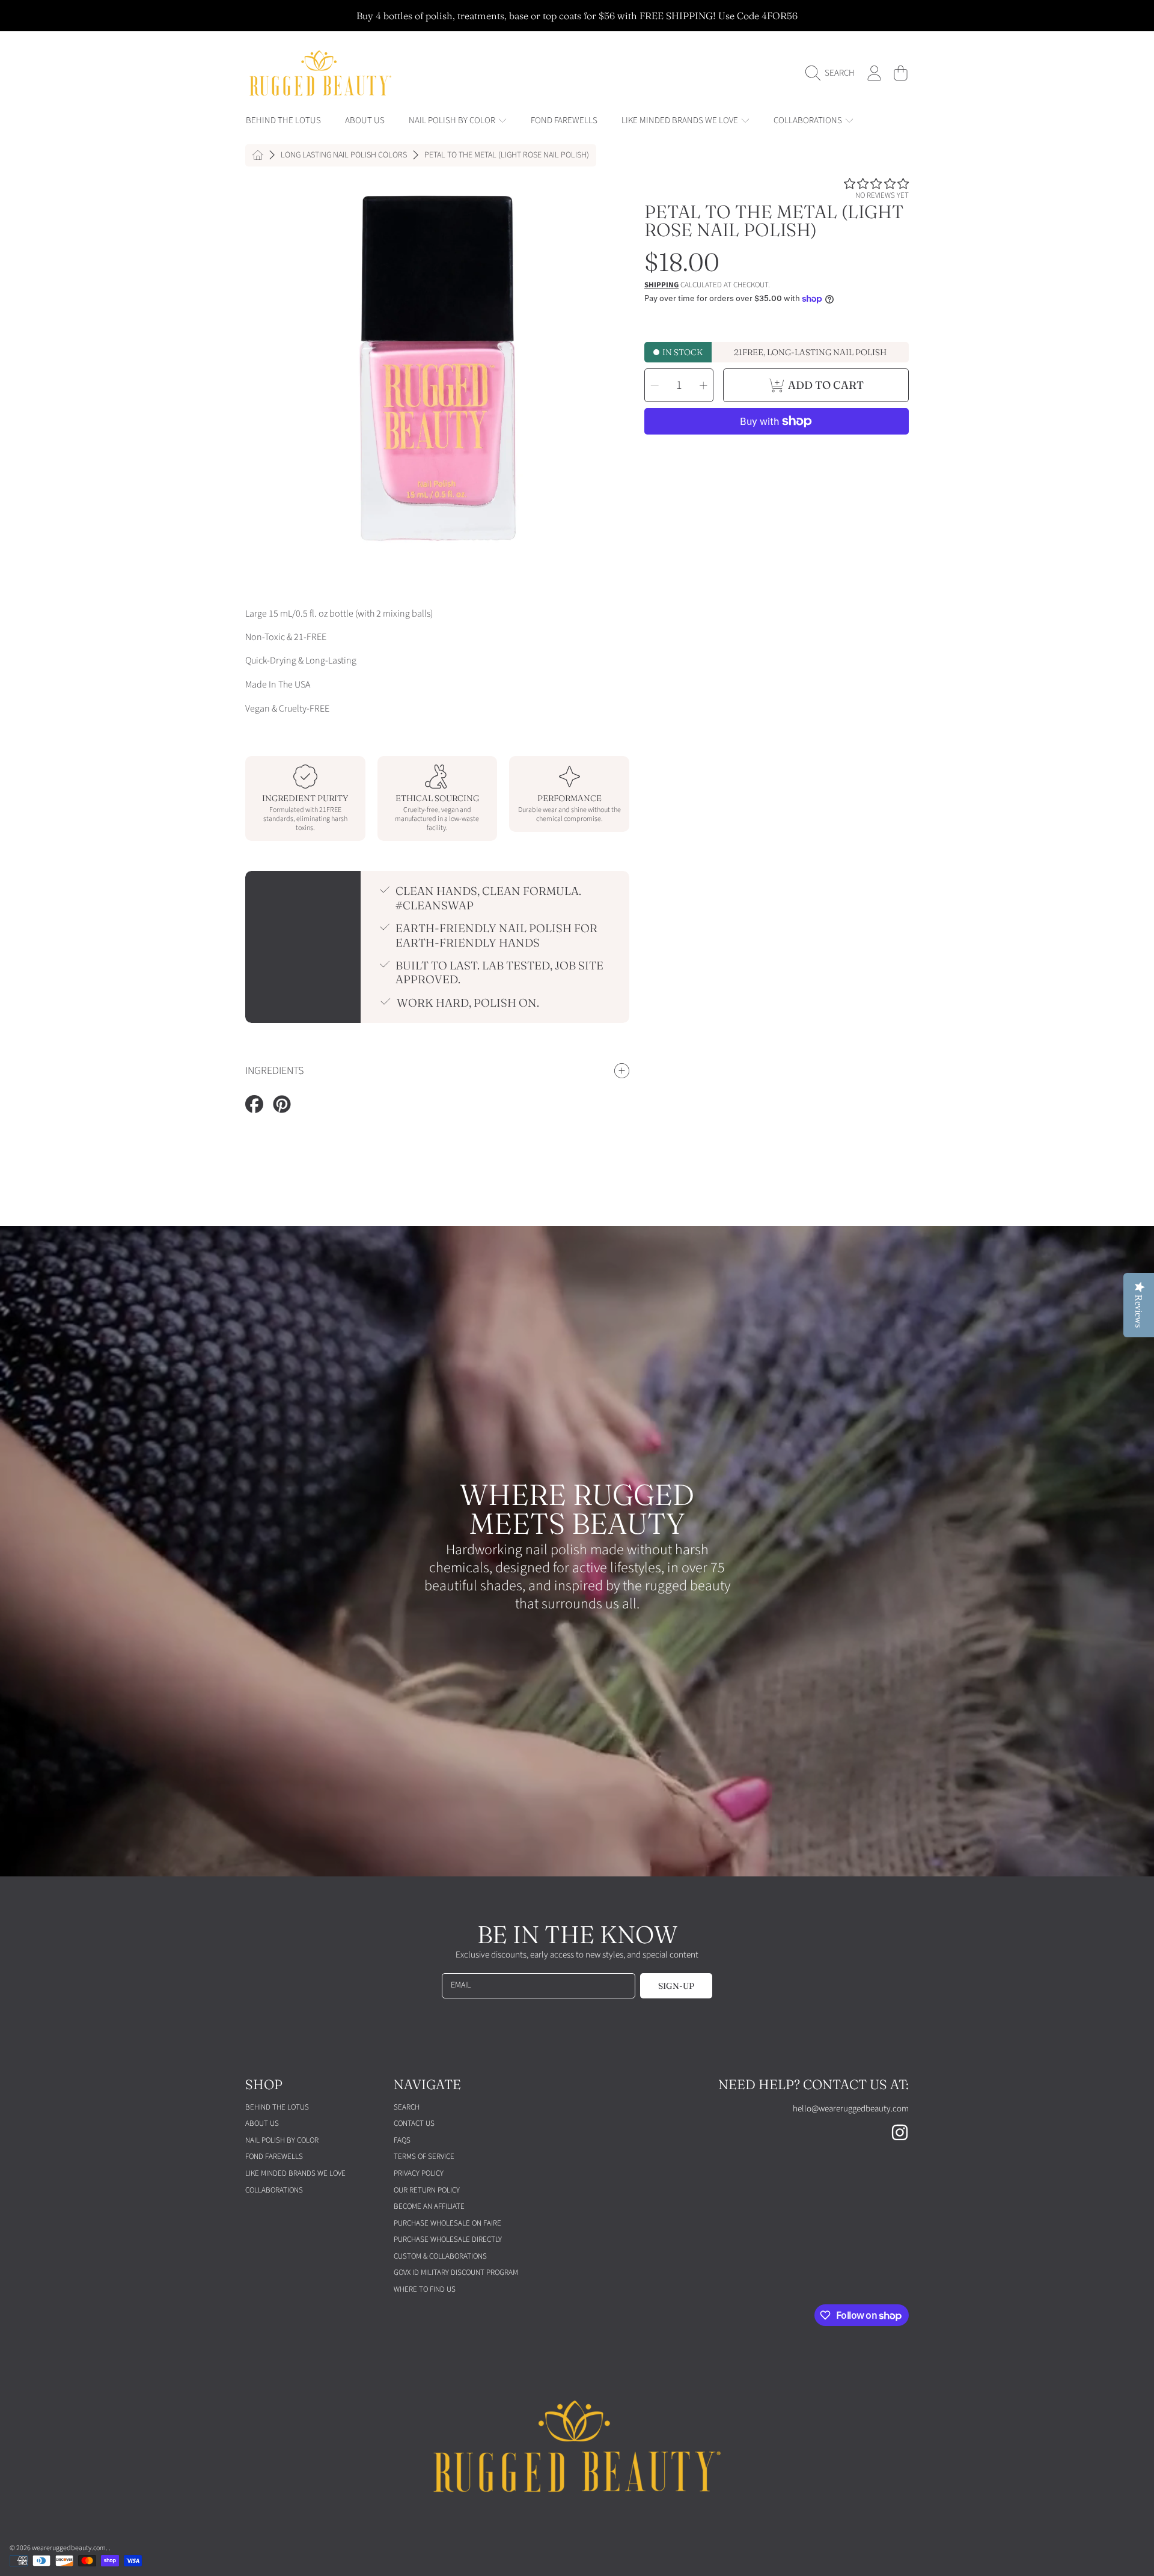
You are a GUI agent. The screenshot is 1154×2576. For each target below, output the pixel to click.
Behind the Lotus (277, 2107)
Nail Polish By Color (453, 121)
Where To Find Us (425, 2289)
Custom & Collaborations (440, 2256)
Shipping (661, 285)
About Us (262, 2123)
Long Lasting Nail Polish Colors (344, 156)
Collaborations (809, 121)
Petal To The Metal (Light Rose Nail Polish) (507, 156)
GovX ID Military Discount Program (456, 2272)
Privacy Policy (419, 2173)
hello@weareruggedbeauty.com (851, 2109)
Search (407, 2107)
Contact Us (414, 2123)
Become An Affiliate (429, 2206)
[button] (833, 73)
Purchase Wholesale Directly (448, 2239)
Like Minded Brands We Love (681, 121)
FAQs (402, 2140)
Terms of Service (424, 2156)
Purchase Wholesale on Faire (447, 2223)
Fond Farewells (274, 2156)
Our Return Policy (427, 2190)
